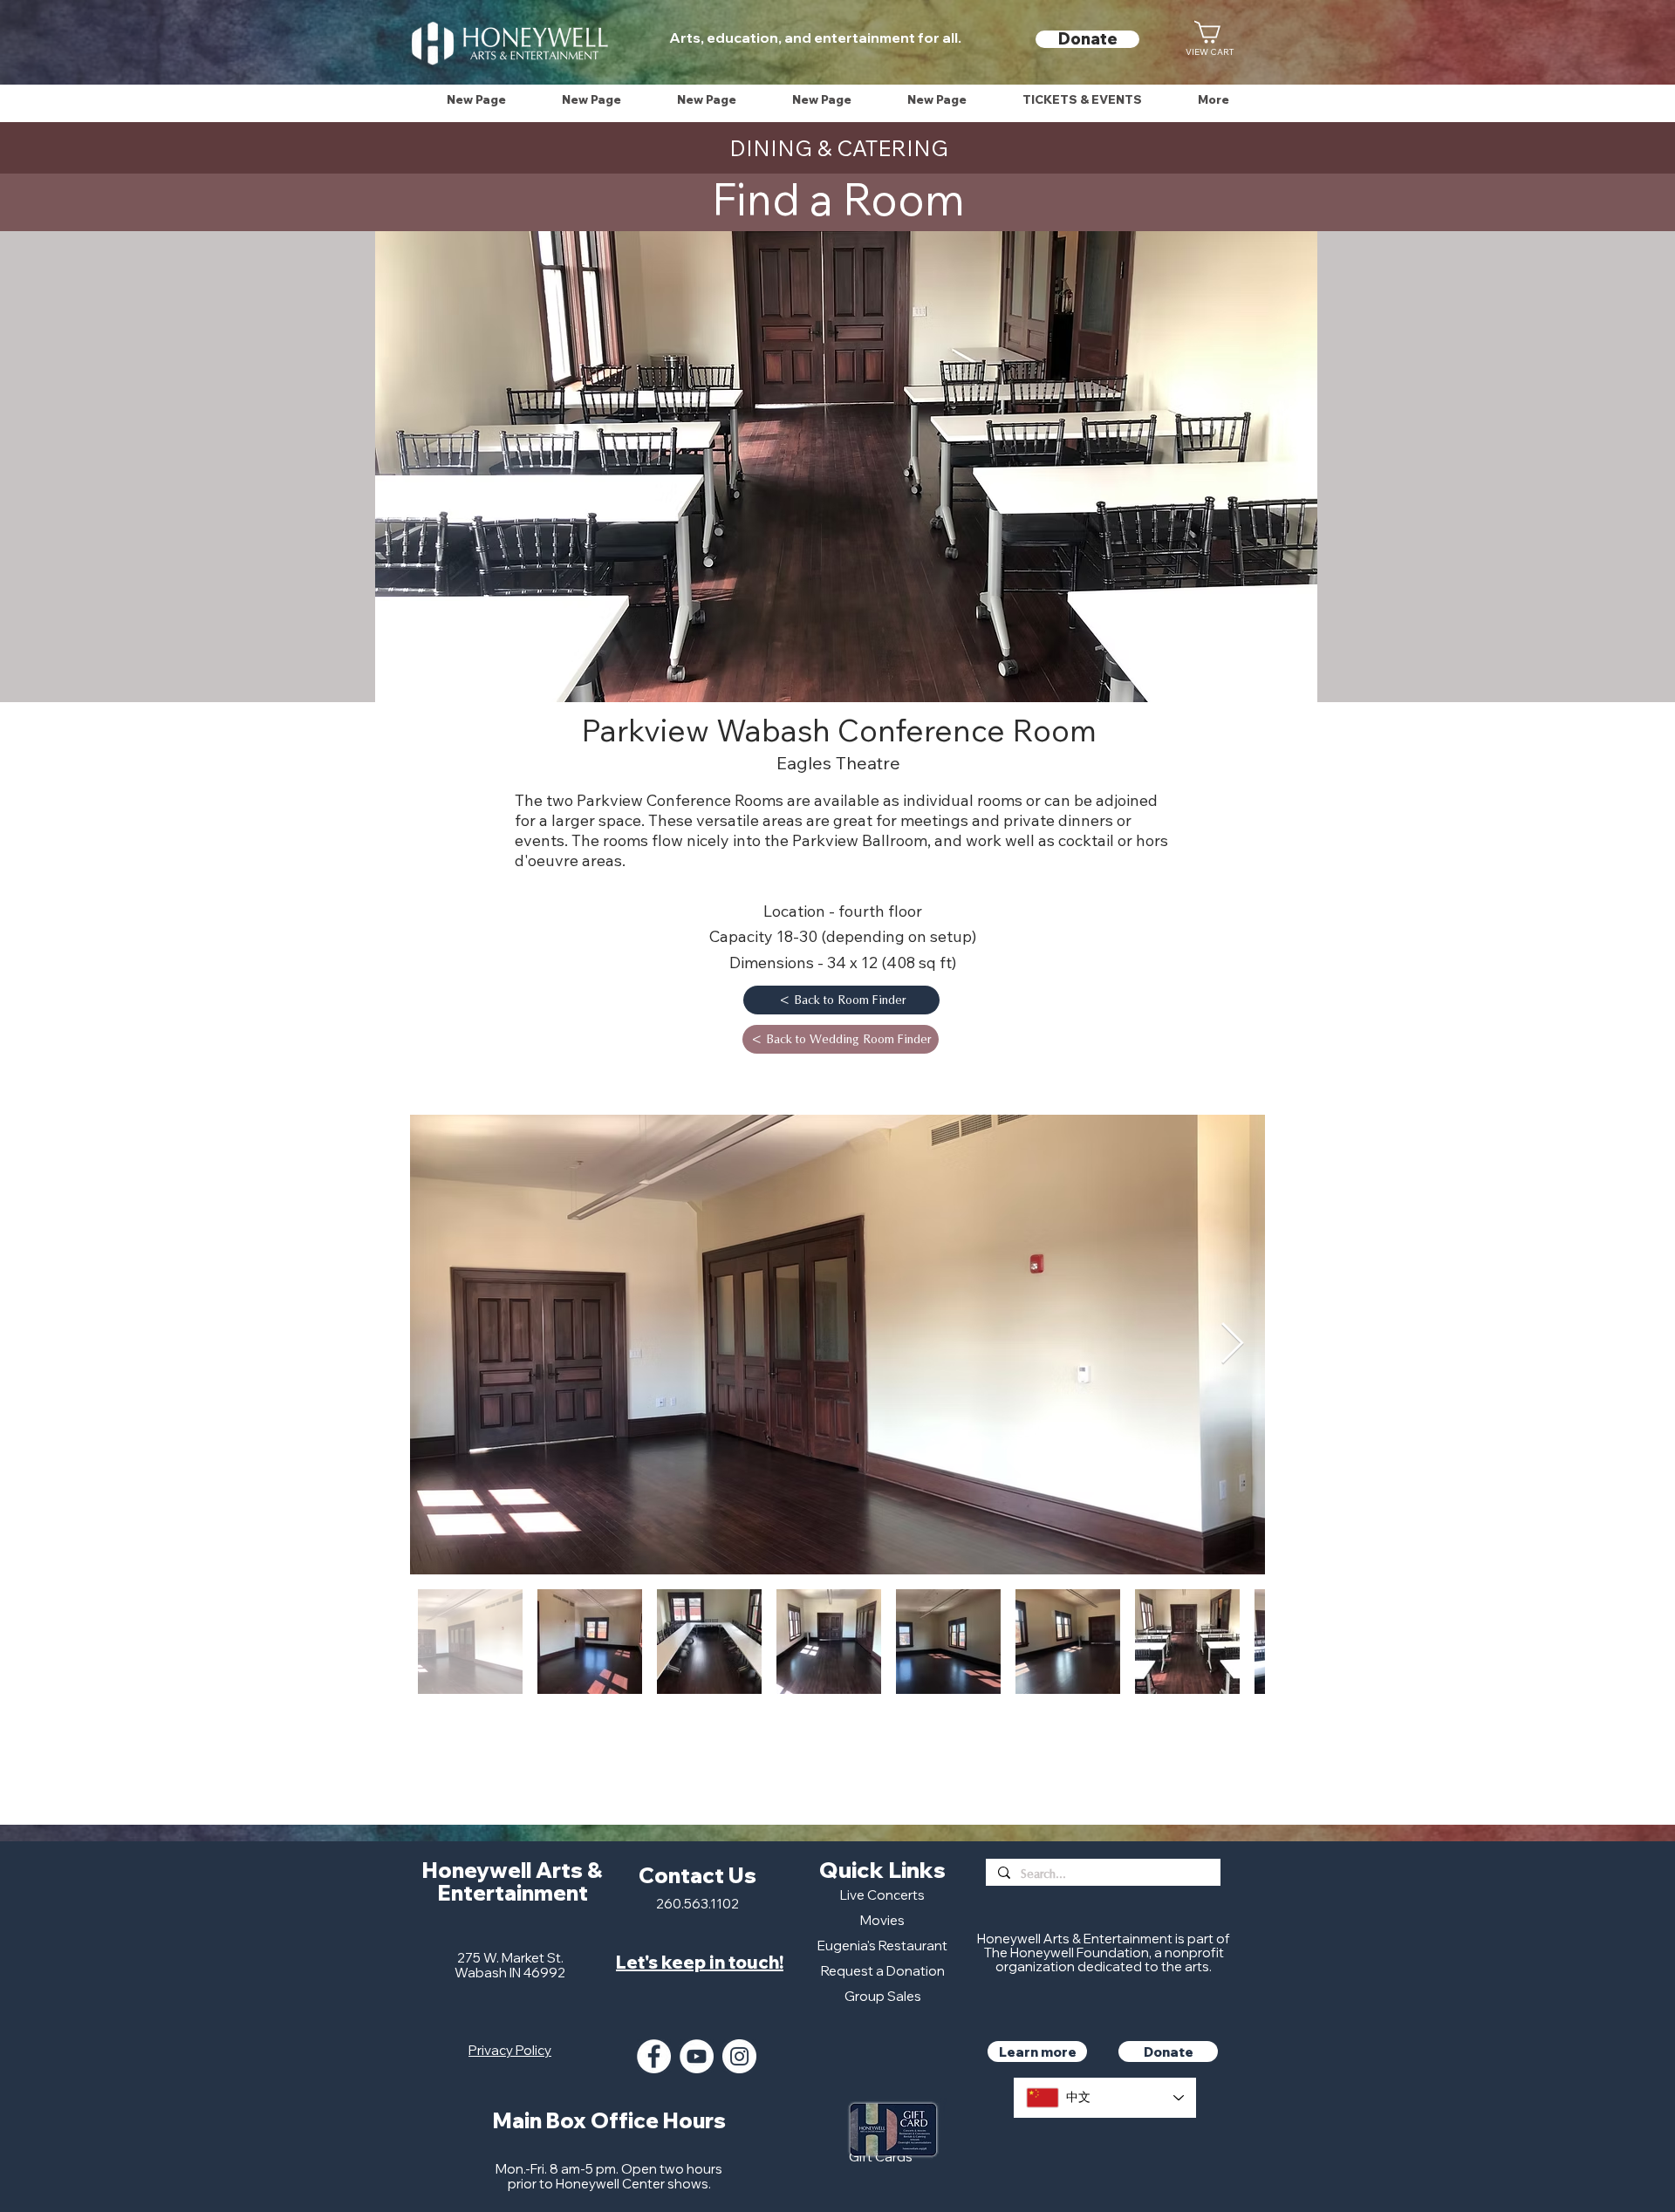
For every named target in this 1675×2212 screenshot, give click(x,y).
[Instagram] (739, 2056)
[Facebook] (654, 2056)
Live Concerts (882, 1895)
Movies (882, 1920)
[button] (1082, 100)
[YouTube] (697, 2056)
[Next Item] (1232, 1345)
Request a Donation (883, 1971)
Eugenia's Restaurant (882, 1946)
